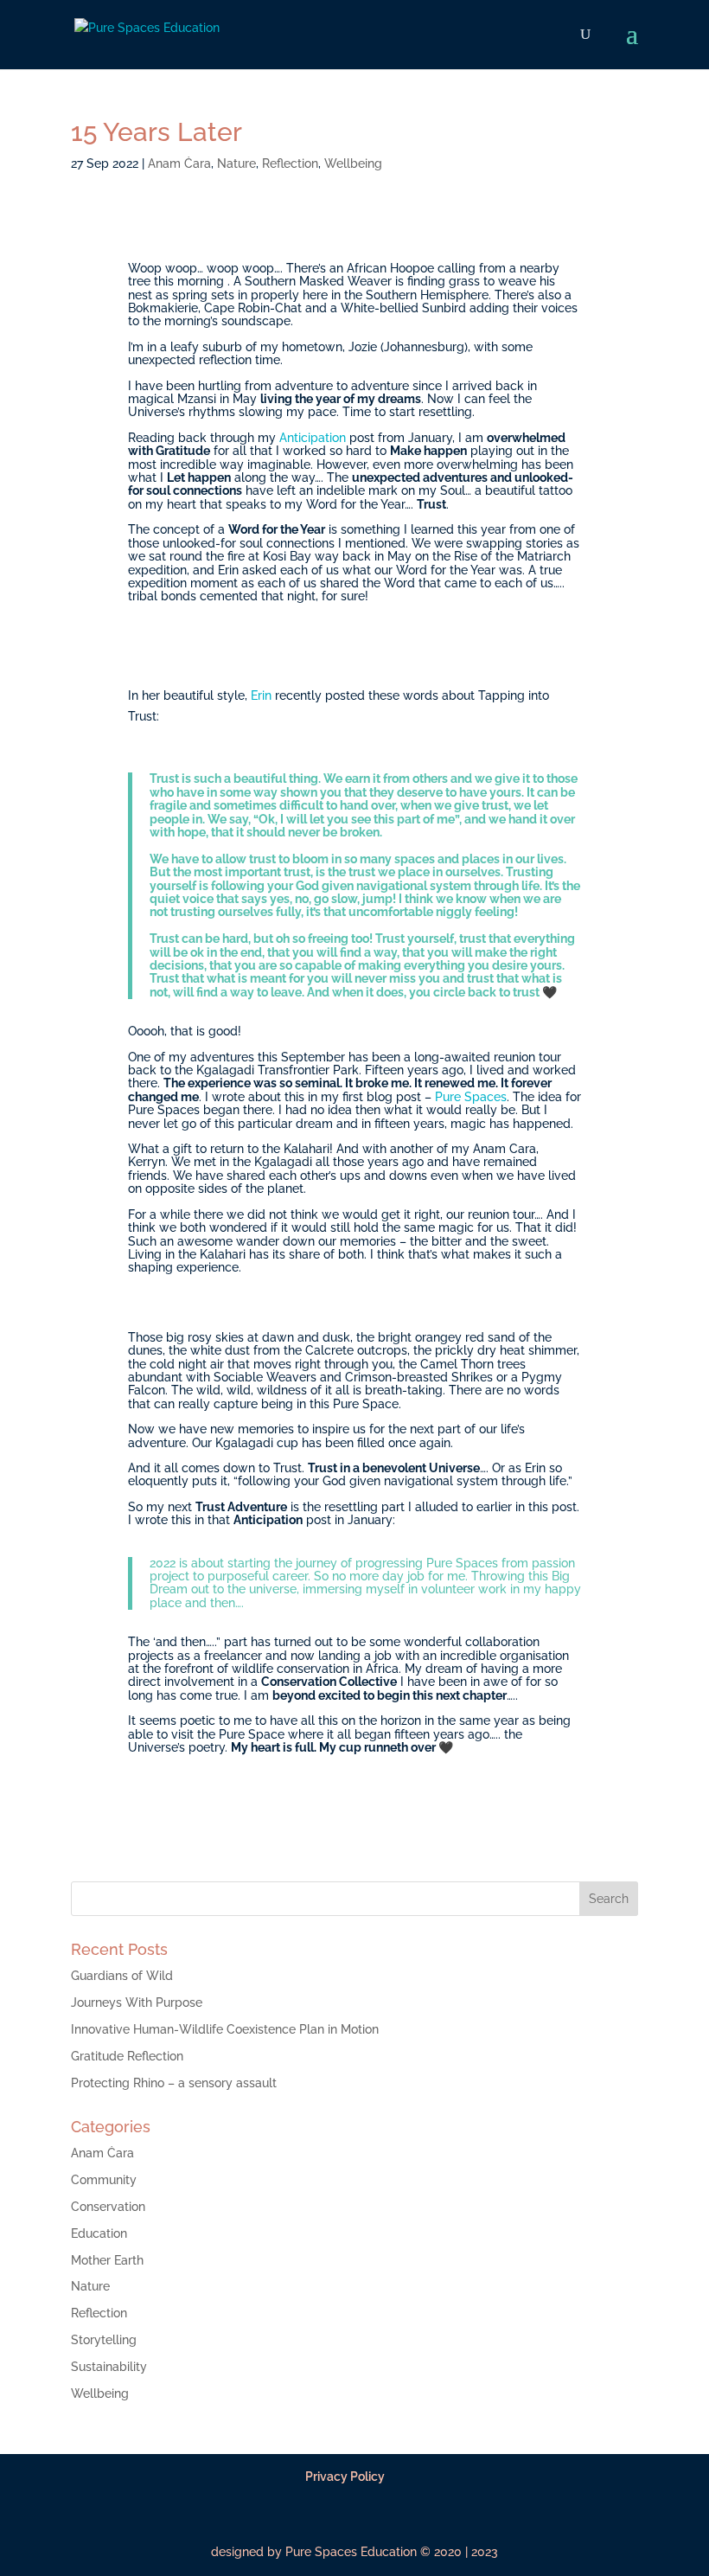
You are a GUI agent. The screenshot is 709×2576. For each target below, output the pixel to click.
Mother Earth (107, 2260)
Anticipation (313, 438)
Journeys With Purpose (137, 2002)
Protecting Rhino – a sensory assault (174, 2083)
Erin (261, 695)
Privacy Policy (345, 2477)
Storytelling (104, 2340)
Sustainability (109, 2367)
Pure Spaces (471, 1097)
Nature (236, 163)
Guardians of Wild (122, 1976)
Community (104, 2180)
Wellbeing (353, 163)
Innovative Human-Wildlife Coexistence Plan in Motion (225, 2029)
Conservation (108, 2207)
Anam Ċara (179, 163)
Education (99, 2233)
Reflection (290, 163)
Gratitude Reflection (127, 2056)
